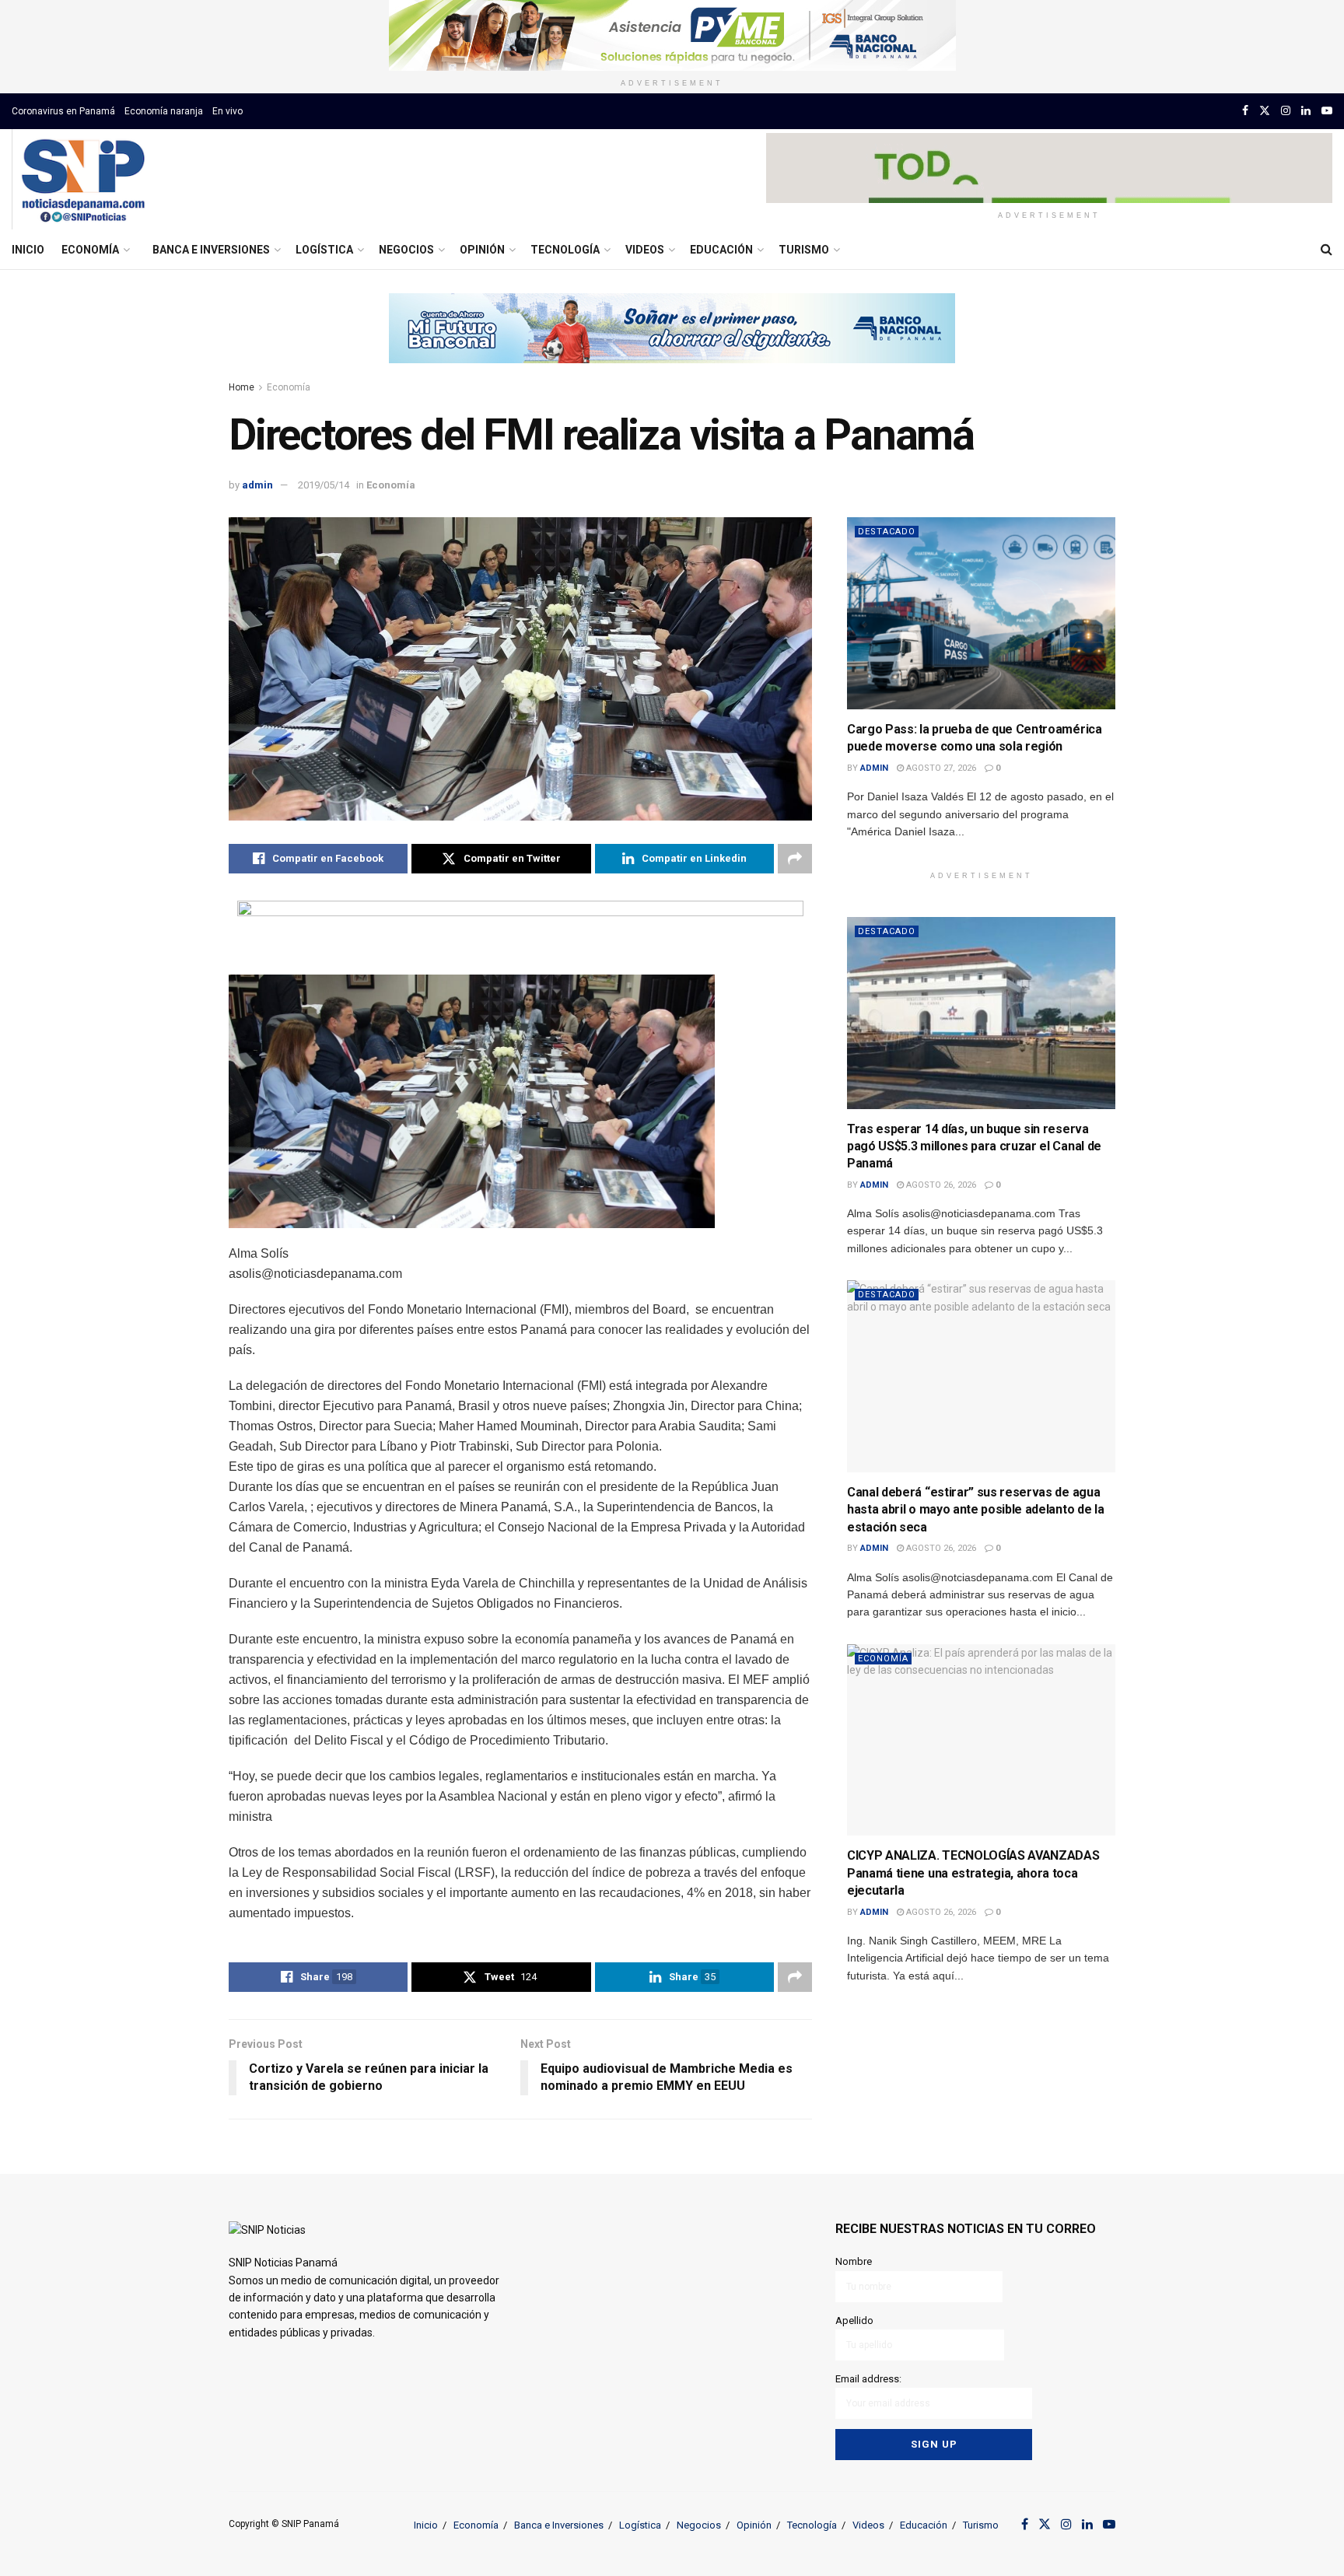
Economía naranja (164, 111)
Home (241, 387)
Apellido (854, 2320)
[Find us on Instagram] (1286, 111)
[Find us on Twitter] (1265, 111)
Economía (90, 250)
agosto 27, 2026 (940, 768)
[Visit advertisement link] (672, 35)
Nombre (854, 2261)
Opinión (482, 250)
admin (257, 485)
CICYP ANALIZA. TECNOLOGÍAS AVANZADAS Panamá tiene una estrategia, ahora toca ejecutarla (973, 1873)
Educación (721, 250)
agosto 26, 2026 (940, 1185)
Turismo (804, 250)
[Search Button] (1326, 250)
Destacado (887, 532)
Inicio (28, 250)
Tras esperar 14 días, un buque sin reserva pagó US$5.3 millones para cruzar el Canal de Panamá (974, 1146)
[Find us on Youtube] (1327, 111)
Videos (645, 250)
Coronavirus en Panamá (63, 111)
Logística (324, 250)
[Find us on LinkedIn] (1306, 111)
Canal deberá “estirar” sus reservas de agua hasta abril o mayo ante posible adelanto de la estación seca (975, 1510)
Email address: (868, 2379)
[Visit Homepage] (83, 180)
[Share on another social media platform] (795, 859)
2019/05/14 (324, 485)
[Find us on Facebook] (1245, 111)
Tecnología (565, 250)
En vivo (227, 111)
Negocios (406, 250)
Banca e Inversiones (211, 250)
